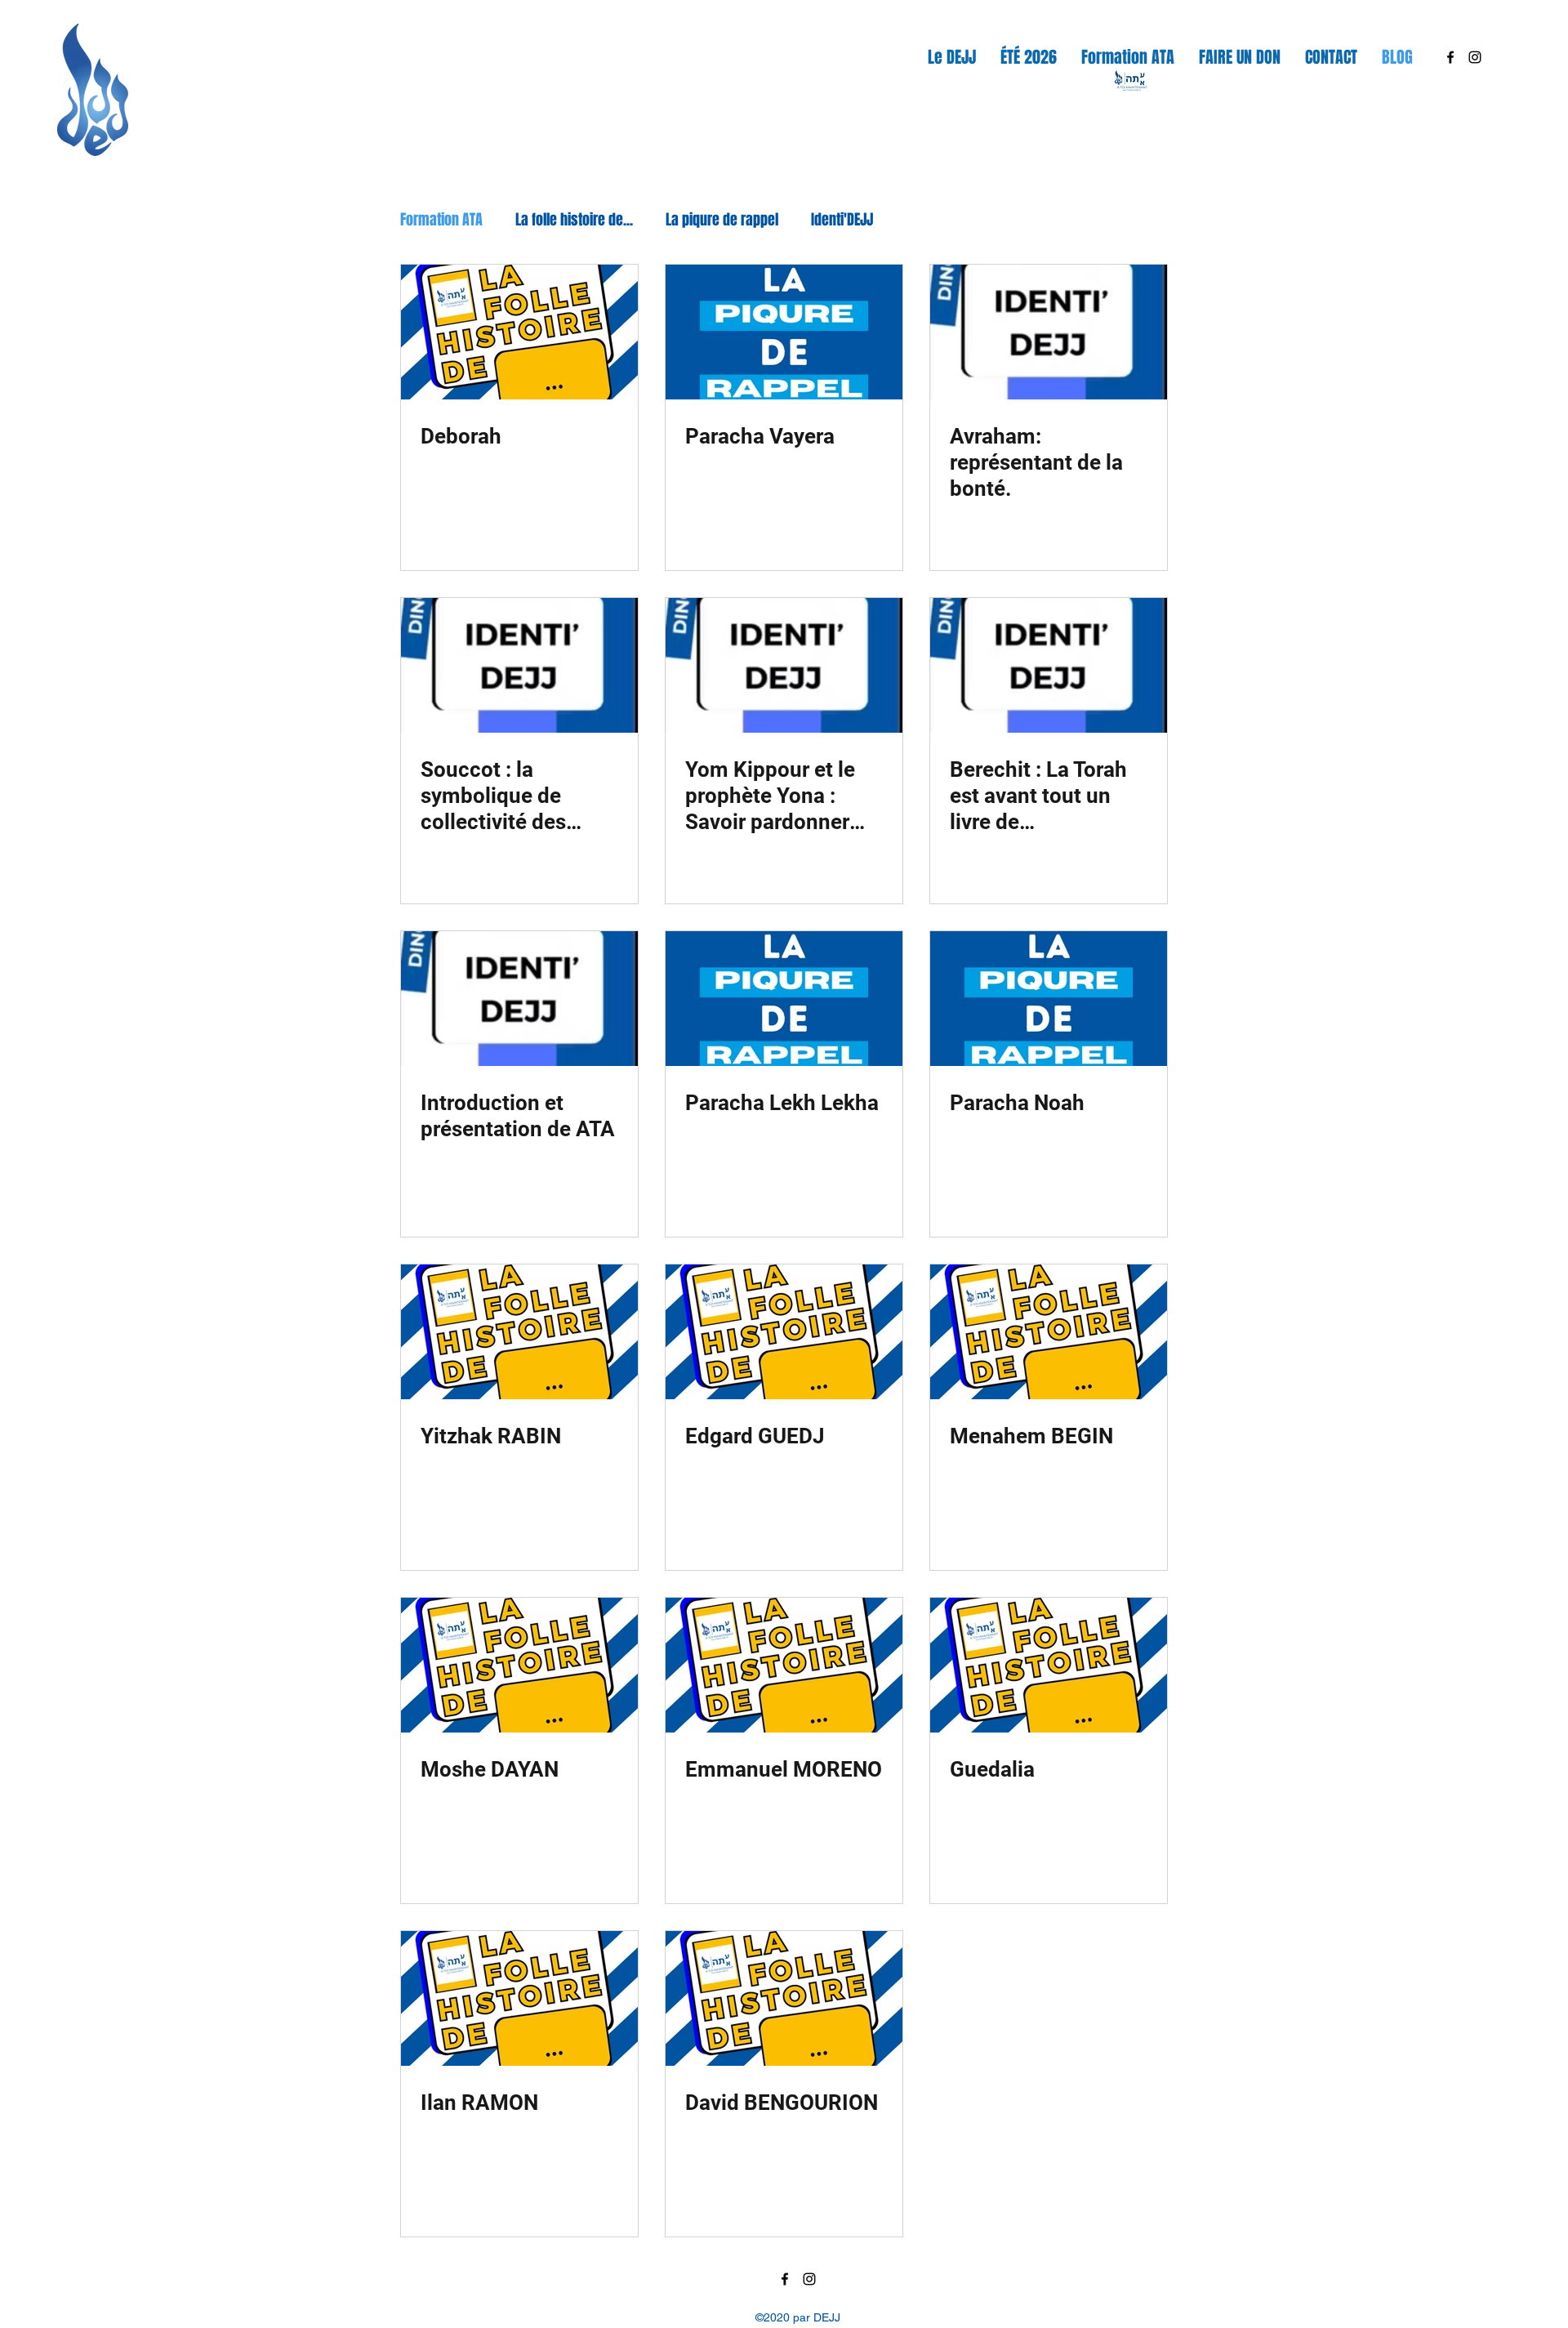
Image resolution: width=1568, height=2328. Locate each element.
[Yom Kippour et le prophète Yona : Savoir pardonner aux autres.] (784, 665)
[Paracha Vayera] (784, 332)
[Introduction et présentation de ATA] (519, 999)
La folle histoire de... (574, 220)
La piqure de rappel (722, 220)
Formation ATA (441, 220)
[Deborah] (519, 332)
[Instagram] (1475, 57)
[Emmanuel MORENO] (784, 1665)
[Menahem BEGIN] (1049, 1332)
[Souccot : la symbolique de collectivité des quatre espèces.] (519, 665)
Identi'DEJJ (842, 220)
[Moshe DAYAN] (519, 1665)
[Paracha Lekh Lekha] (784, 999)
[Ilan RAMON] (519, 1998)
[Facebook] (1450, 57)
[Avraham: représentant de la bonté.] (1049, 332)
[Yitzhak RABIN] (519, 1332)
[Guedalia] (1049, 1665)
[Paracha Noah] (1049, 999)
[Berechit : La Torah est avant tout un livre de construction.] (1049, 665)
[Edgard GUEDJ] (784, 1332)
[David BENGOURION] (784, 1998)
